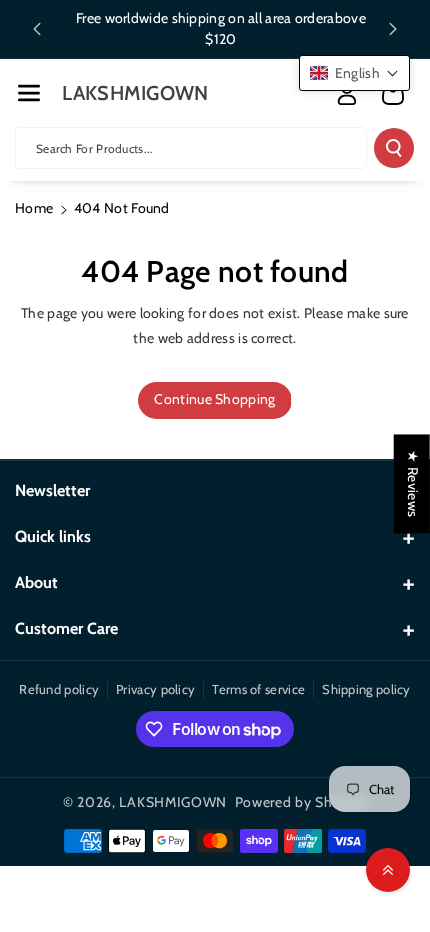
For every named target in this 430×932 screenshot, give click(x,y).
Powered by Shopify (301, 802)
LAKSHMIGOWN (173, 802)
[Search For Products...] (394, 148)
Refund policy (59, 689)
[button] (29, 93)
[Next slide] (393, 29)
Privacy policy (155, 689)
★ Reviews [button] (413, 483)
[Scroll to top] (388, 870)
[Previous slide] (37, 29)
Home (34, 208)
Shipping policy (366, 689)
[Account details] (347, 94)
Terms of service (258, 689)
